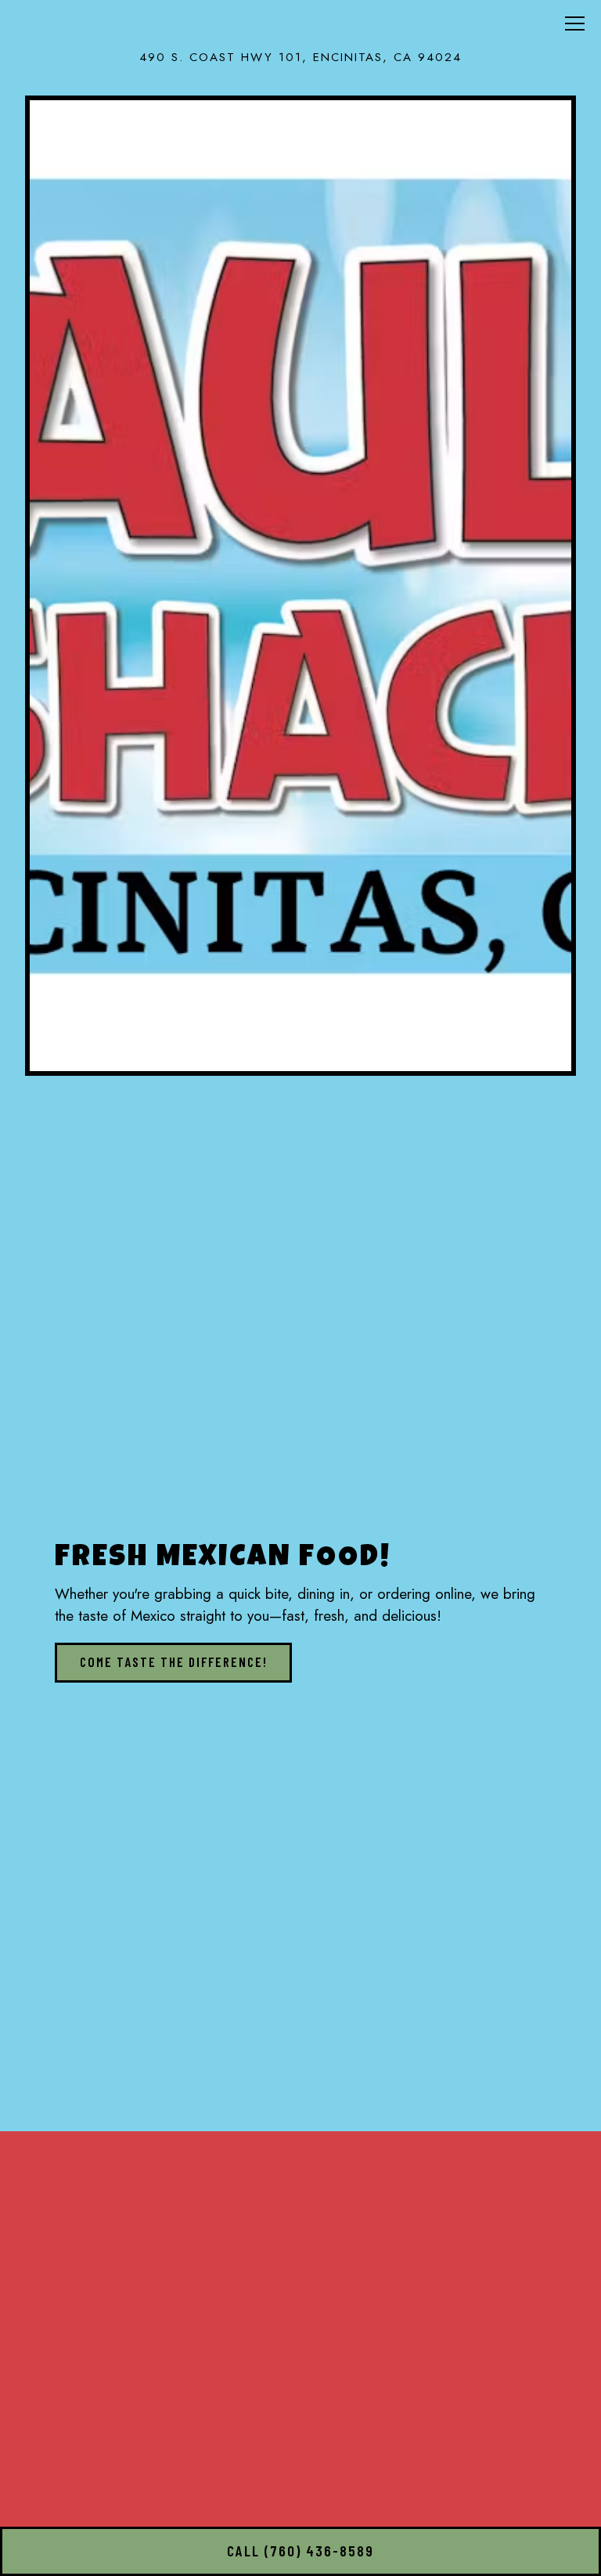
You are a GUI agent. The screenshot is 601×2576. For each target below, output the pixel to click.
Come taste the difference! (174, 1661)
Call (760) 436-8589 (300, 2551)
